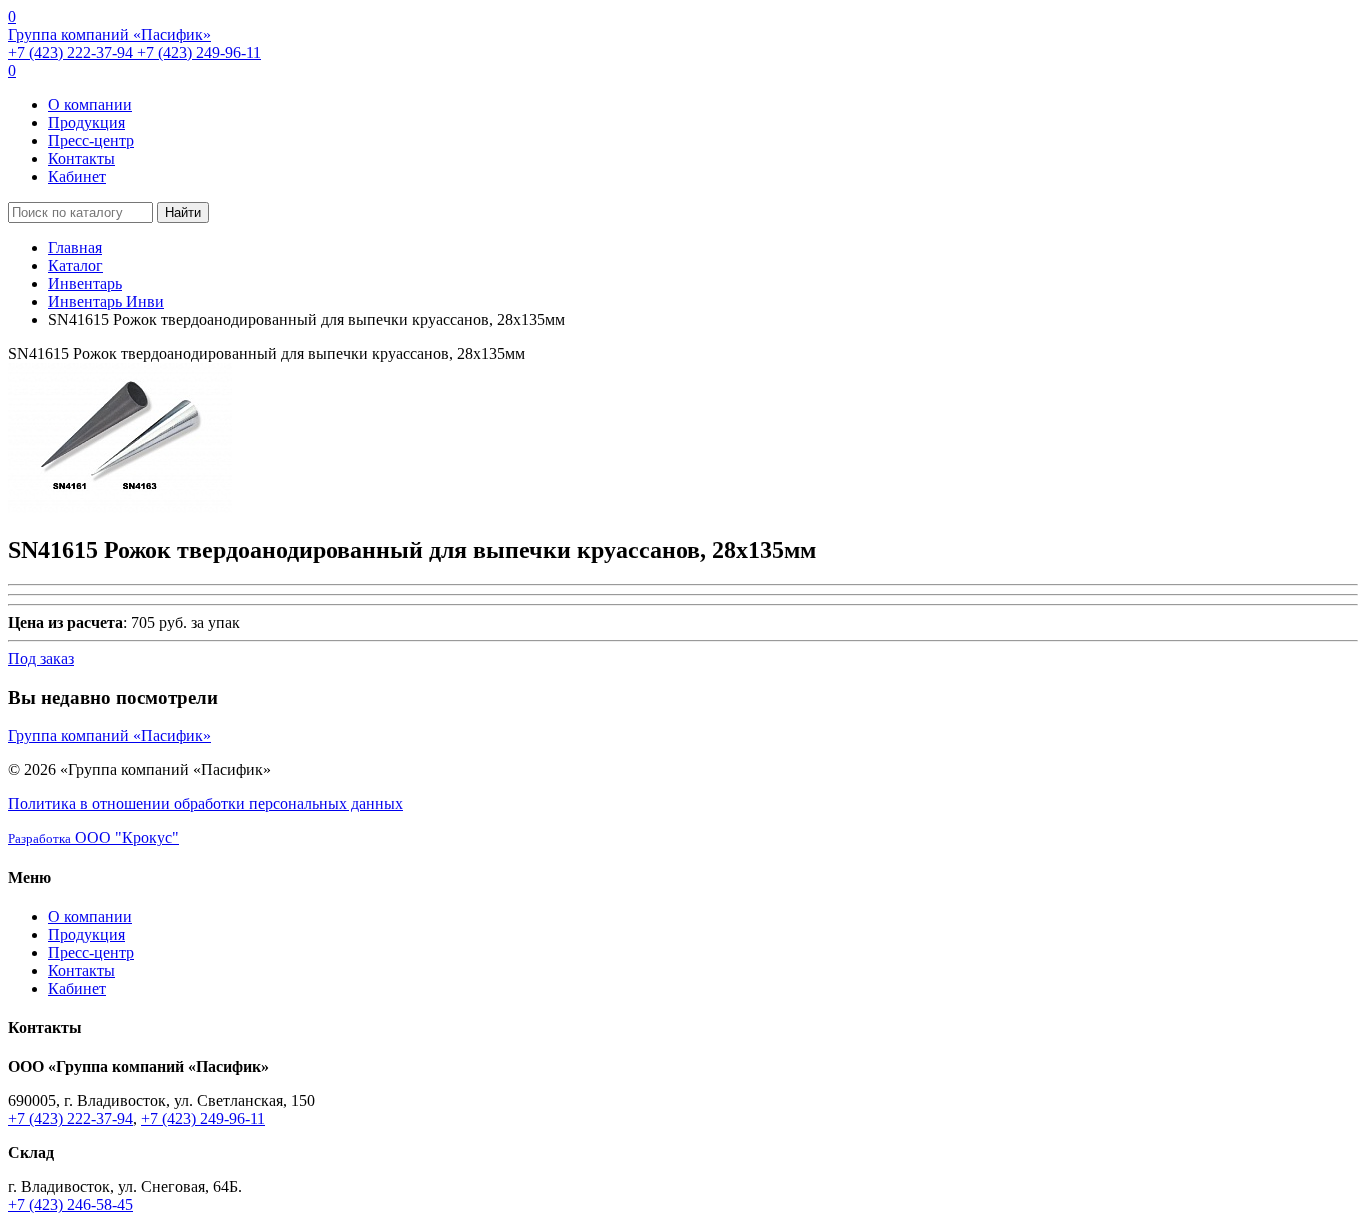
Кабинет (77, 176)
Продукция (86, 122)
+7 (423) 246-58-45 (70, 1204)
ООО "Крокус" (93, 837)
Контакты (81, 158)
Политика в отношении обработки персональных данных (205, 803)
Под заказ (41, 658)
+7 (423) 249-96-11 (199, 52)
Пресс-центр (91, 140)
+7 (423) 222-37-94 (72, 52)
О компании (90, 104)
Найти (183, 212)
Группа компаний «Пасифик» (109, 34)
